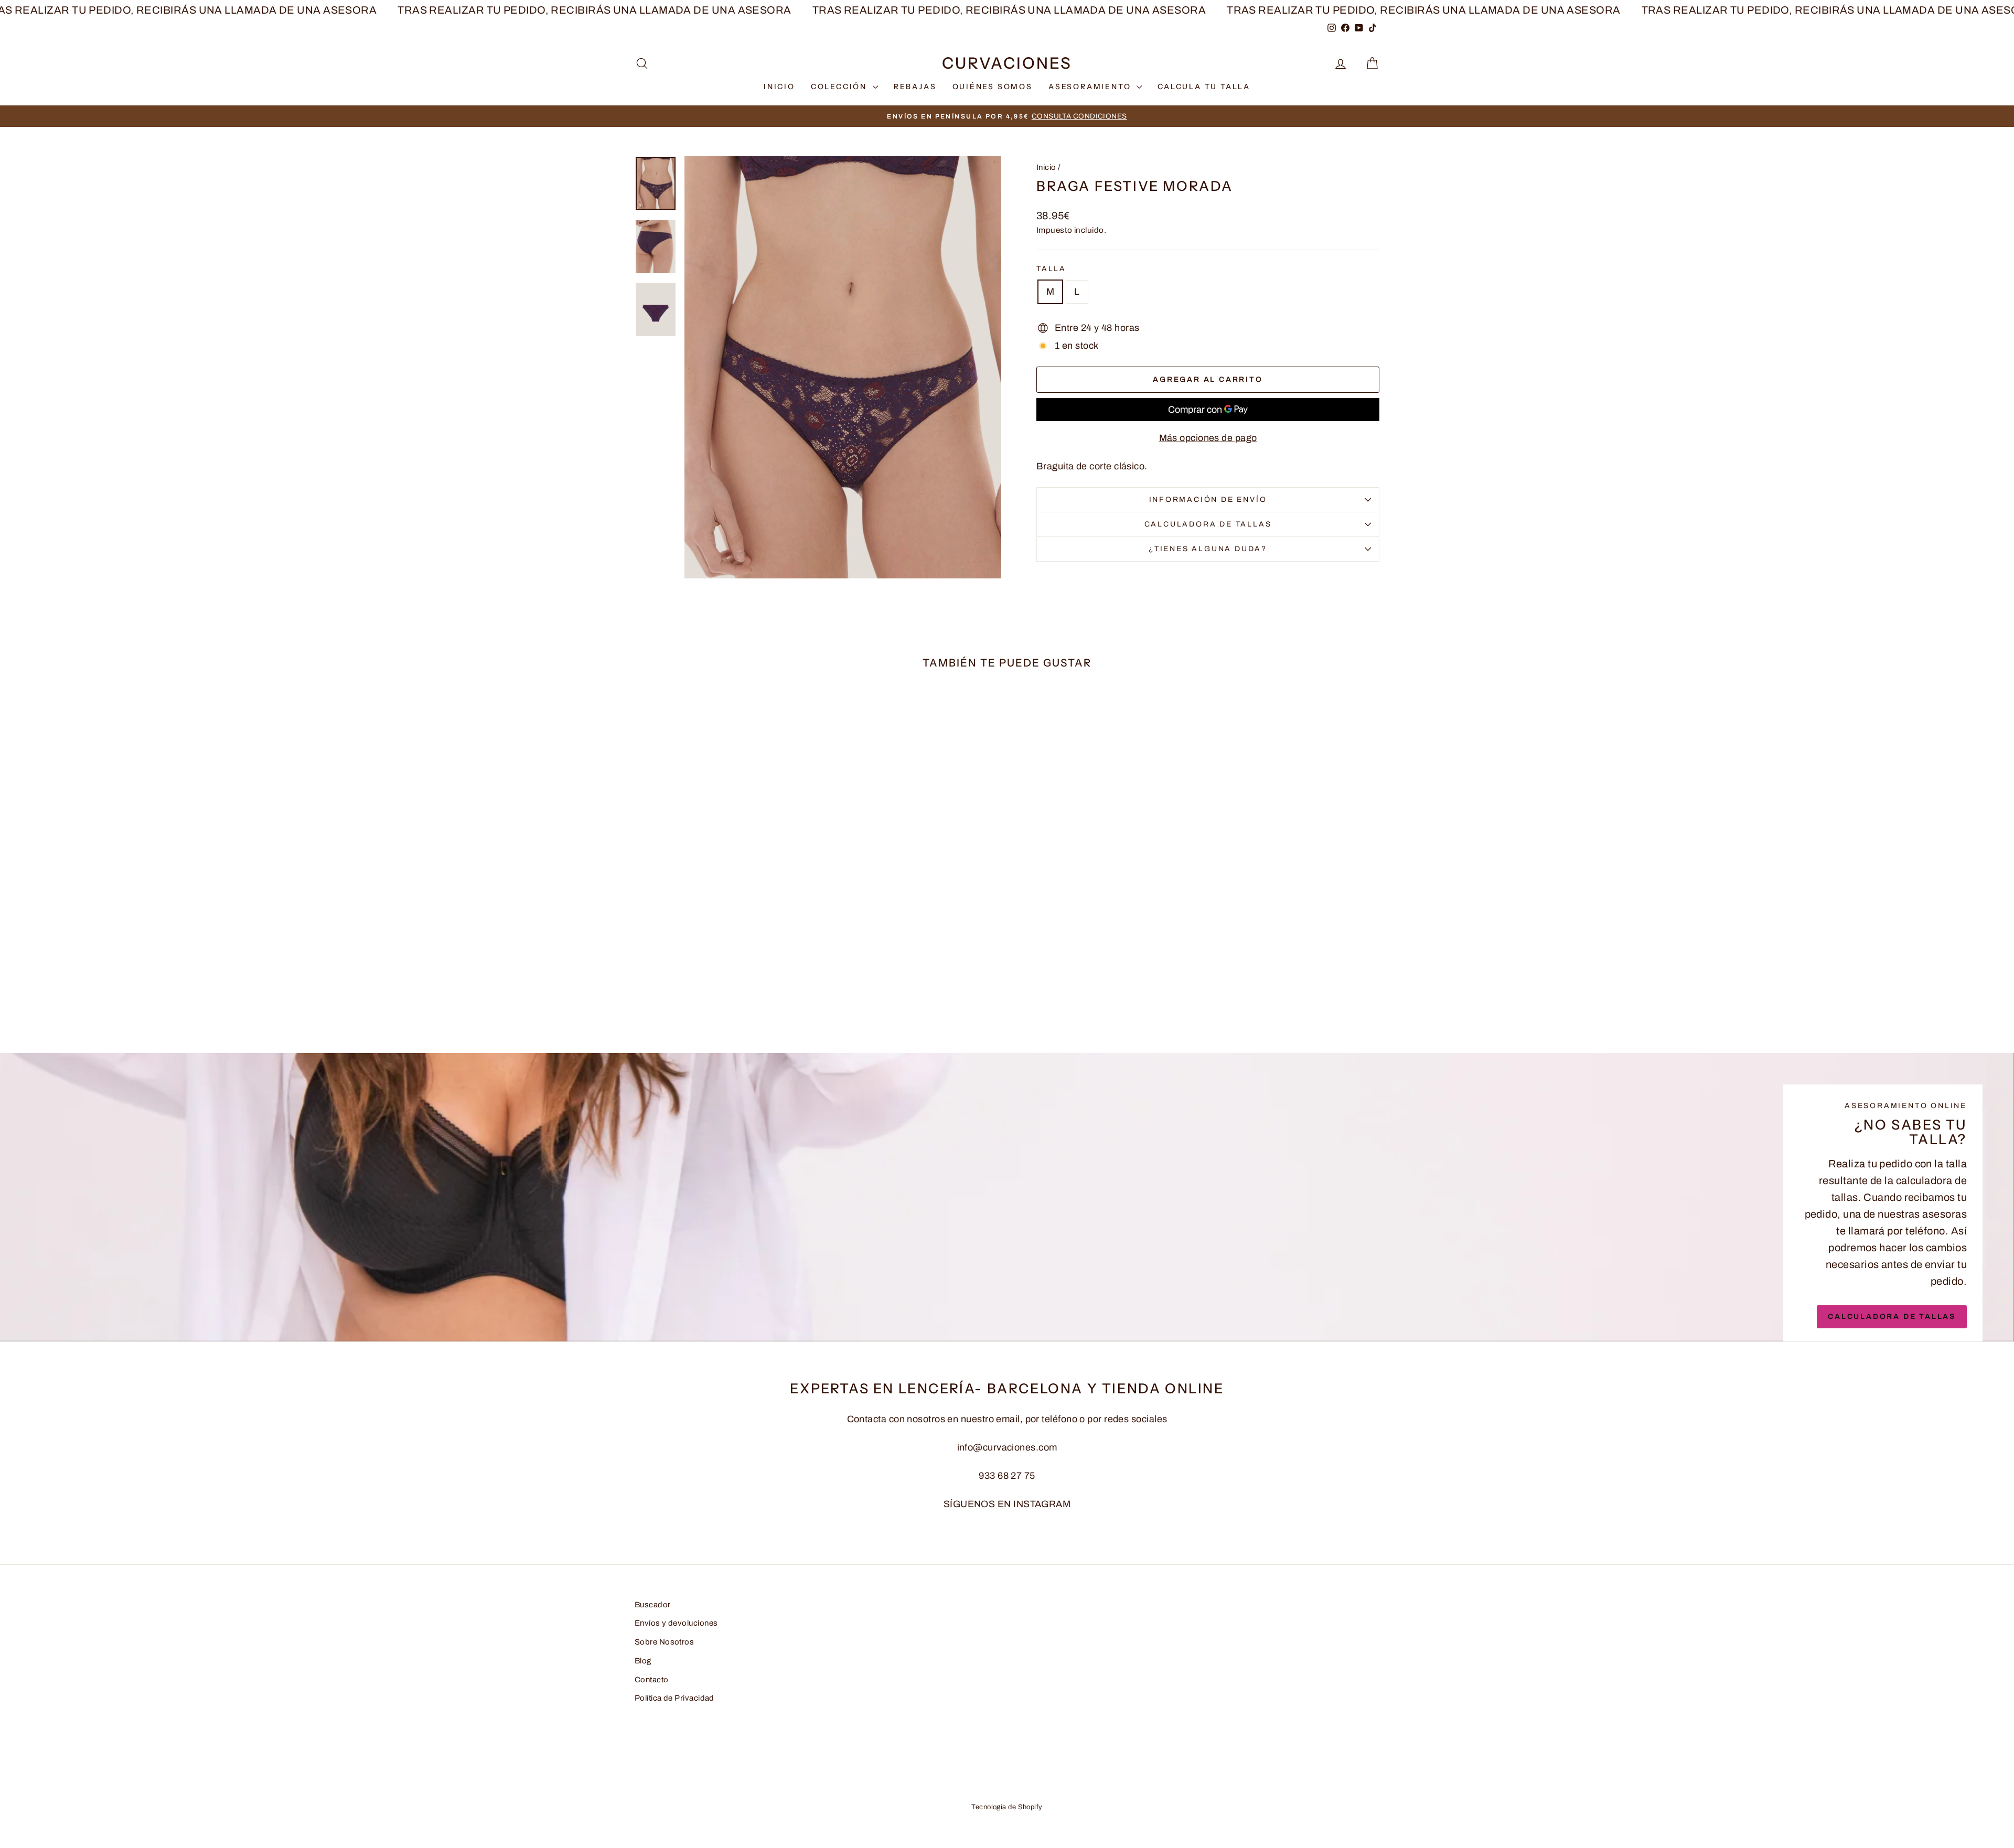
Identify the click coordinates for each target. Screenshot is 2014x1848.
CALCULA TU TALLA (1204, 87)
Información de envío (1208, 499)
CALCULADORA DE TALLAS (1208, 524)
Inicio (1046, 167)
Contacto (652, 1680)
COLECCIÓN (840, 87)
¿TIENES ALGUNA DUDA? (1208, 549)
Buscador (653, 1605)
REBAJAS (915, 87)
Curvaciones (1007, 63)
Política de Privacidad (674, 1698)
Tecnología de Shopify (1007, 1807)
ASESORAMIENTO (1091, 87)
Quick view (724, 949)
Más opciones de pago (1208, 438)
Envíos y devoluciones (676, 1623)
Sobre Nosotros (664, 1642)
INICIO (779, 87)
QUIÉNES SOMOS (993, 87)
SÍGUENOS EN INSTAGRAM (1007, 1504)
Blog (643, 1661)
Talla (1051, 269)
